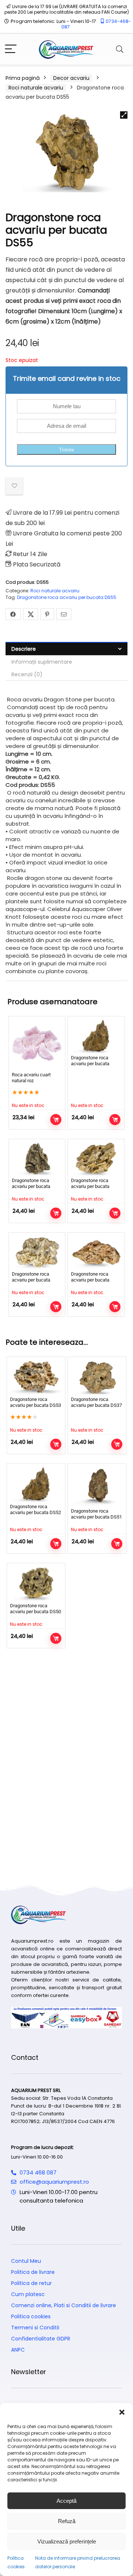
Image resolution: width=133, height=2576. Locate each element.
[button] (122, 2412)
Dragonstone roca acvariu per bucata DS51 (96, 1514)
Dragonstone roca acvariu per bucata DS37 (96, 1402)
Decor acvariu (71, 78)
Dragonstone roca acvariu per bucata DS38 (90, 1186)
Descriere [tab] (24, 649)
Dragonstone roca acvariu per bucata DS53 (35, 1402)
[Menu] (11, 49)
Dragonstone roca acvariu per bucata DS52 (90, 1064)
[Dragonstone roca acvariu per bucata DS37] (97, 1377)
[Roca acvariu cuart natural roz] (37, 1045)
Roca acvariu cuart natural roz (31, 1078)
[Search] (120, 49)
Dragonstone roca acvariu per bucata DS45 (31, 1186)
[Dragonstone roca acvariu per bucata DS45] (37, 1159)
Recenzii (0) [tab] (27, 674)
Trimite (66, 450)
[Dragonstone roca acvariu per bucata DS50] (36, 1583)
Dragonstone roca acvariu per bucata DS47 (31, 1280)
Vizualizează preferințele (67, 2541)
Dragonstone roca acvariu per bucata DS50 (35, 1609)
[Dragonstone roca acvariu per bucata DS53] (36, 1377)
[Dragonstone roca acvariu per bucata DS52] (96, 1036)
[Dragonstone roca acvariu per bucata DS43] (96, 1252)
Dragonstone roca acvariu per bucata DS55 (67, 597)
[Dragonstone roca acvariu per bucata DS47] (37, 1252)
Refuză (67, 2521)
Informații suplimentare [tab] (42, 662)
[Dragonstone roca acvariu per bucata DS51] (97, 1486)
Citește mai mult (56, 1120)
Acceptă (66, 2501)
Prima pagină (23, 78)
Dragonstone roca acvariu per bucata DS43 (90, 1280)
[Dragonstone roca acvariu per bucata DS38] (96, 1159)
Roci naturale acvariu (36, 88)
